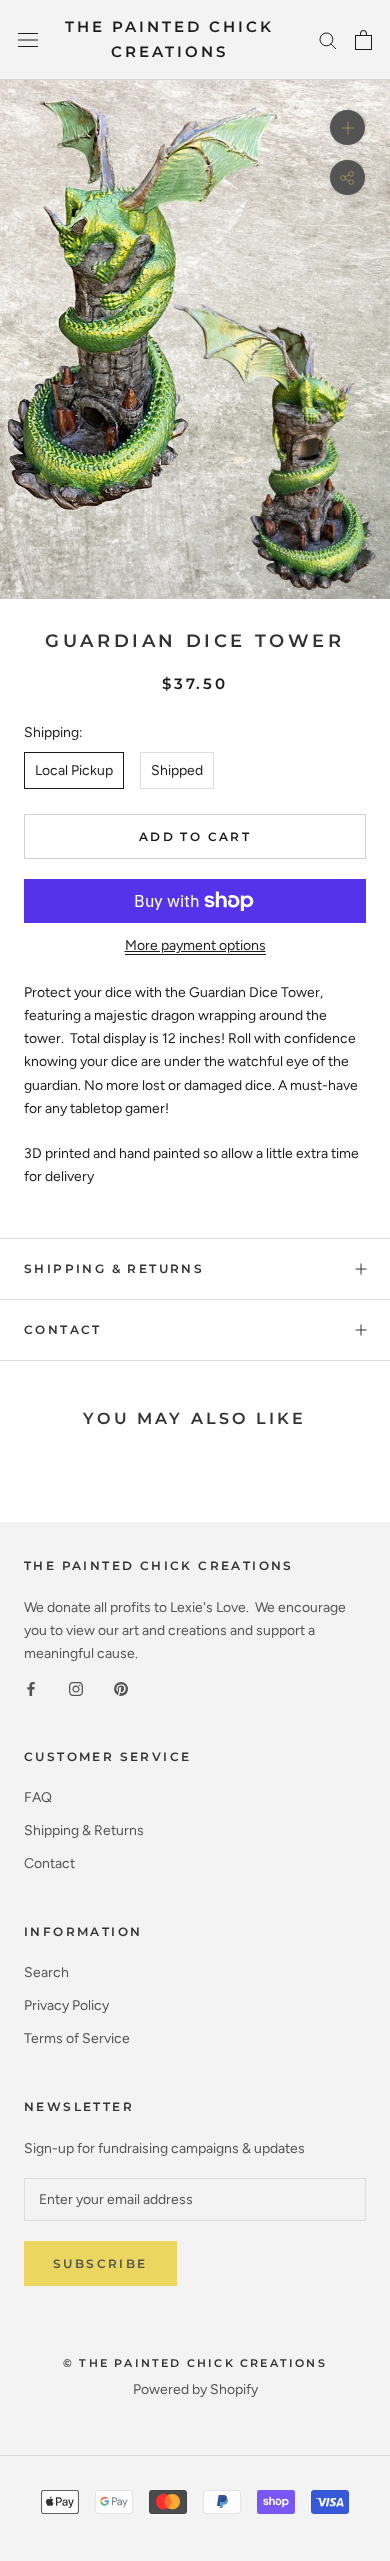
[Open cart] (363, 40)
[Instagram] (76, 1687)
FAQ (38, 1797)
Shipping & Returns (114, 1268)
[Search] (328, 39)
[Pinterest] (121, 1687)
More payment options (195, 945)
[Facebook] (31, 1687)
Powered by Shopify (195, 2389)
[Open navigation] (28, 40)
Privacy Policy (66, 2005)
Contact (63, 1329)
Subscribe (100, 2263)
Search (46, 1972)
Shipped (177, 770)
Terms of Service (77, 2038)
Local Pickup (74, 770)
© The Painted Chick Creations (195, 2363)
